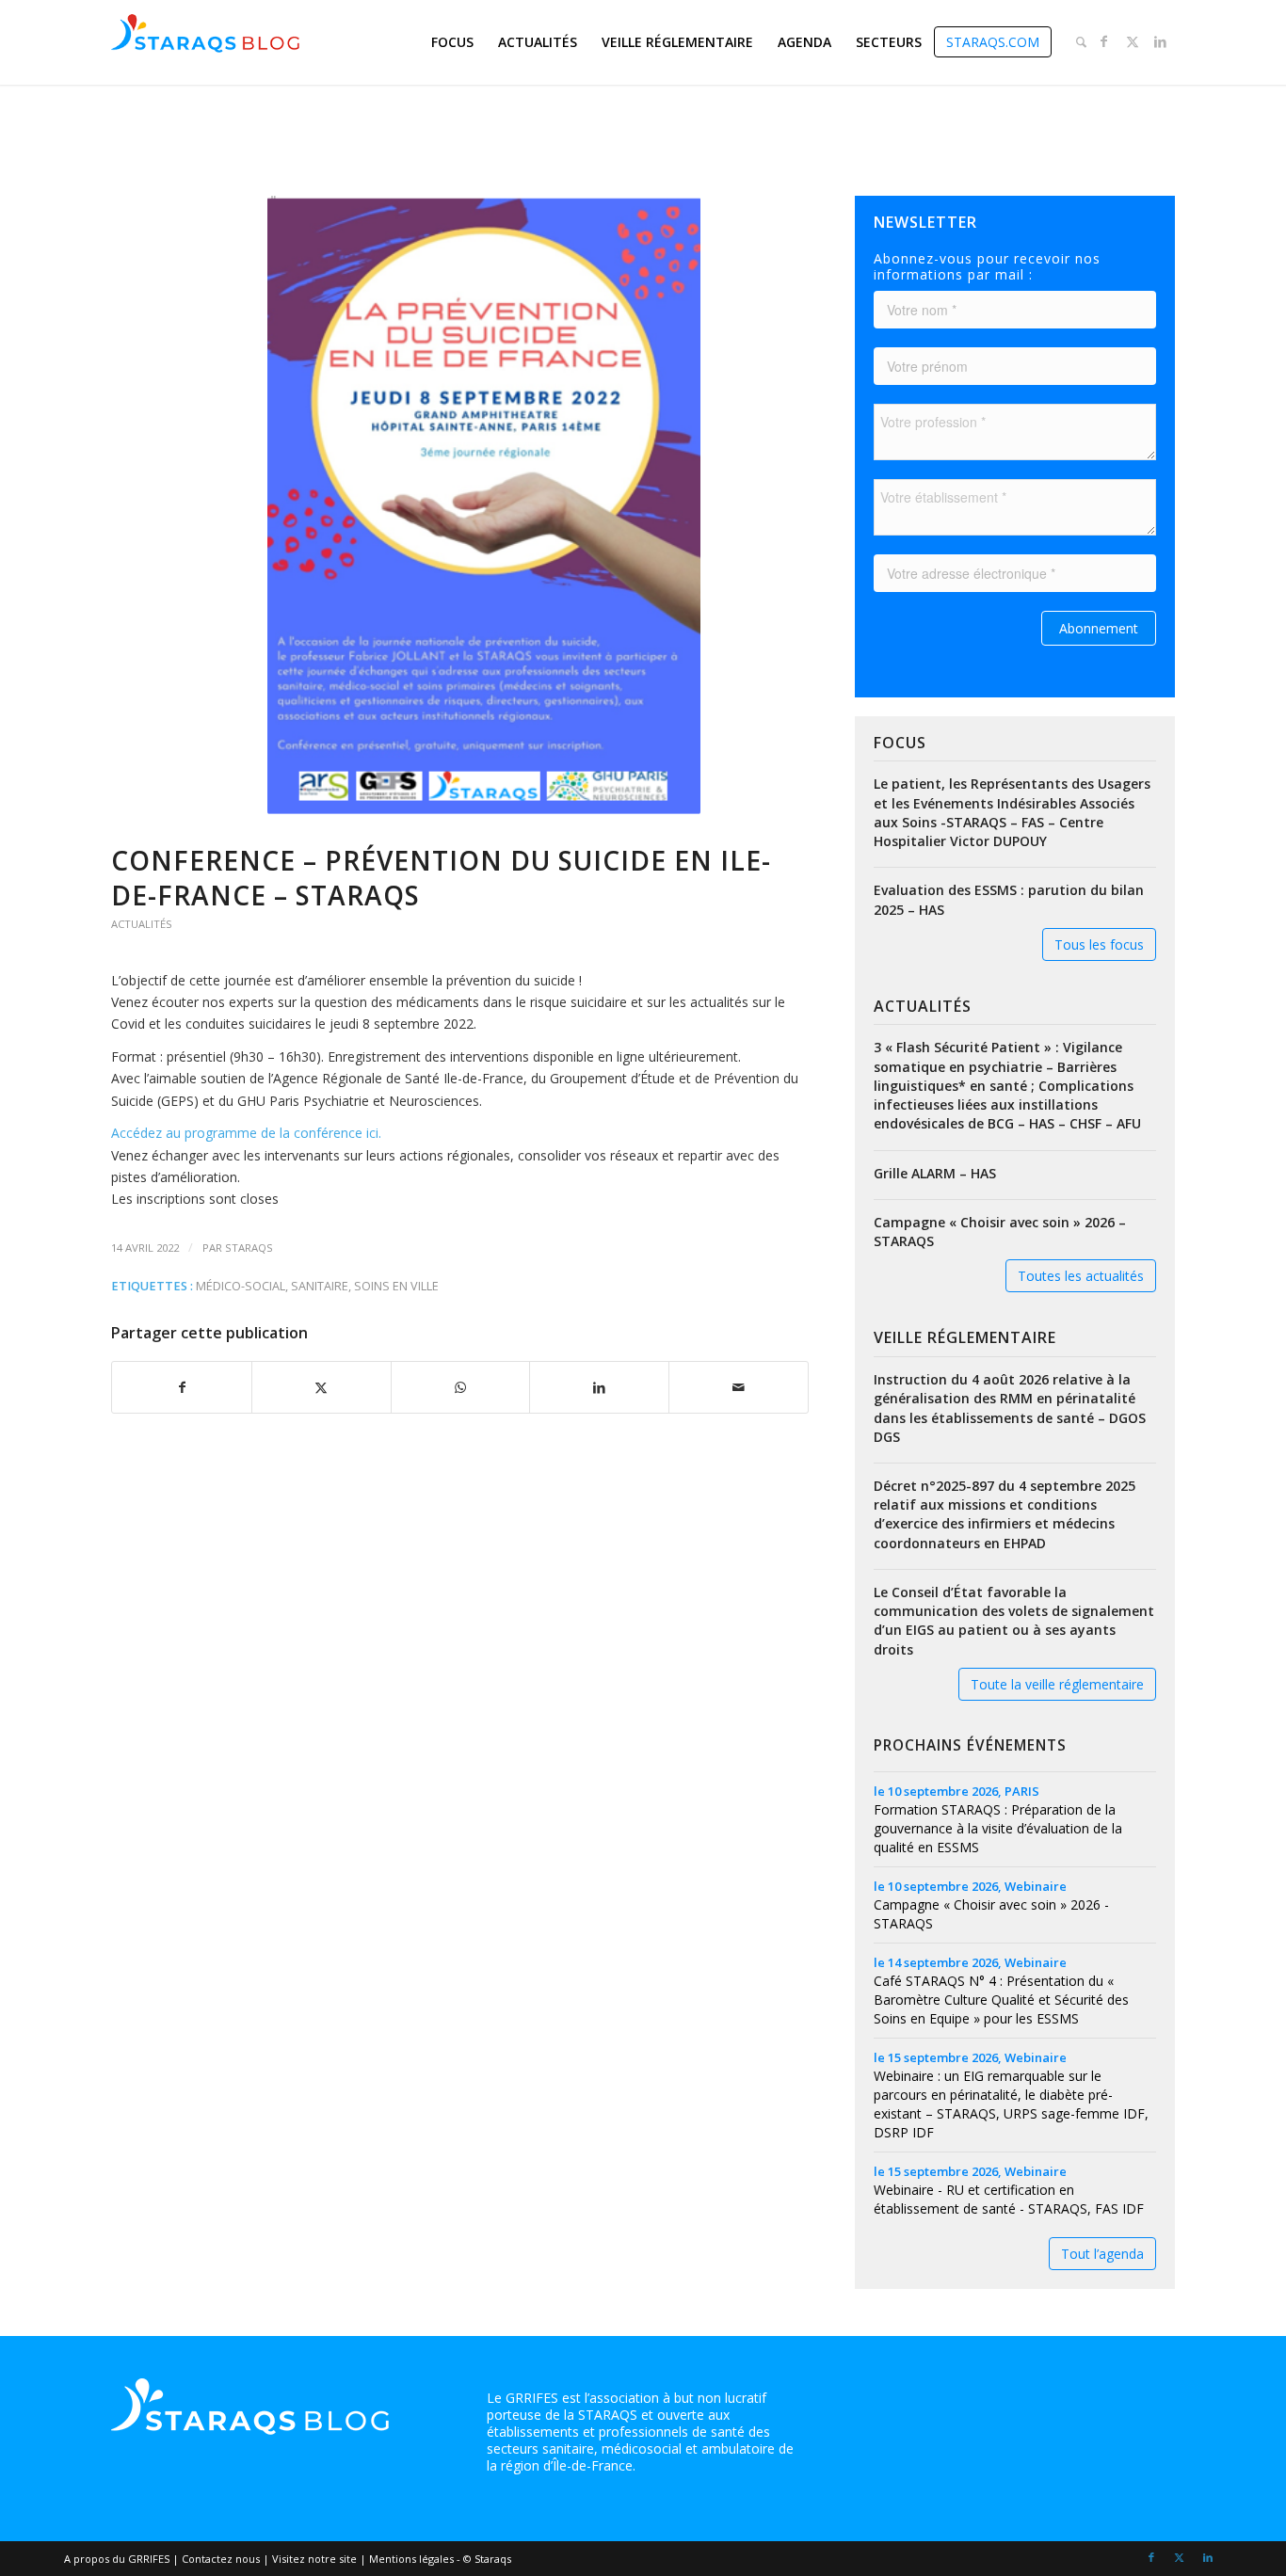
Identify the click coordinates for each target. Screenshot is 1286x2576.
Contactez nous (221, 2559)
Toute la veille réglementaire (1057, 1684)
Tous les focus (1099, 944)
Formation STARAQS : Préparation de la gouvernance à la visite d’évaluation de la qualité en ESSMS (998, 1828)
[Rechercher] (1081, 42)
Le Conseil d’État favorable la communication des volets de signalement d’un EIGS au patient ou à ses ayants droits (1014, 1621)
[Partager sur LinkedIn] (599, 1387)
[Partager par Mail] (739, 1387)
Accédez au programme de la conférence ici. (246, 1133)
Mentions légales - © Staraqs (440, 2559)
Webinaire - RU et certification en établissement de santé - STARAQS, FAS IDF (1009, 2199)
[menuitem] (452, 42)
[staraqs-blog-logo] (205, 42)
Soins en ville (396, 1286)
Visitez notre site (314, 2559)
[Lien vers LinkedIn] (1161, 41)
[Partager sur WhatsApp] (461, 1387)
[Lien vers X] (1133, 41)
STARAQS (249, 1248)
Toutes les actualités (1081, 1276)
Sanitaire (320, 1286)
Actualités (142, 924)
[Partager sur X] (321, 1387)
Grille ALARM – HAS (935, 1173)
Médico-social (241, 1286)
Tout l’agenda (1102, 2254)
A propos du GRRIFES (117, 2559)
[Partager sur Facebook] (182, 1387)
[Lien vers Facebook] (1104, 41)
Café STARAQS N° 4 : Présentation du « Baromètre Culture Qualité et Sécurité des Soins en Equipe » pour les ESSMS (1001, 2000)
